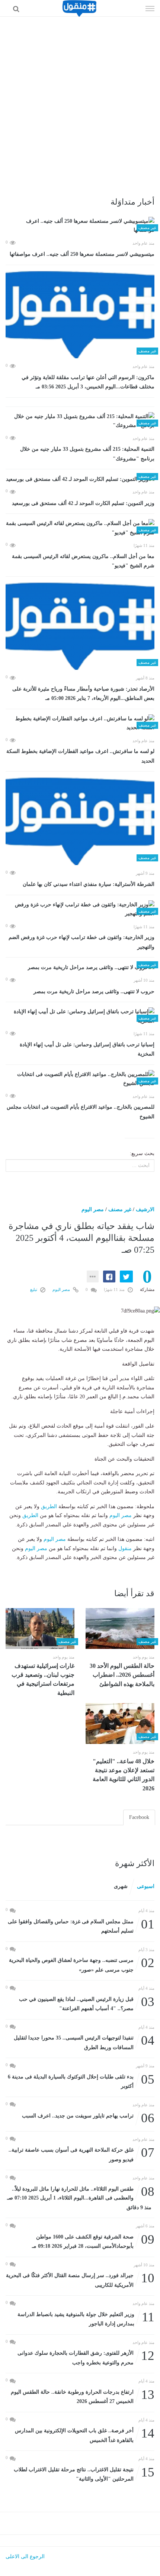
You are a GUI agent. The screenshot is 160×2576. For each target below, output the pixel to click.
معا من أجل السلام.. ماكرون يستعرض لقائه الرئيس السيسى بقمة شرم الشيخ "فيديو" (83, 561)
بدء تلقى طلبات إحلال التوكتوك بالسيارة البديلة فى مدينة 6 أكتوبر (81, 2081)
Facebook (139, 1817)
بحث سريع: (142, 1153)
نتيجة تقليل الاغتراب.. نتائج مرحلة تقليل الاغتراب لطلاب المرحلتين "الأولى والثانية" (84, 2474)
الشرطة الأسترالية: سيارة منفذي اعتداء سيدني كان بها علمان (89, 884)
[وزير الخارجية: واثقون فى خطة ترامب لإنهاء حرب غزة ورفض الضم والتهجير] (80, 909)
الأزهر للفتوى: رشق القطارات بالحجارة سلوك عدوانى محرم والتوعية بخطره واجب (86, 2357)
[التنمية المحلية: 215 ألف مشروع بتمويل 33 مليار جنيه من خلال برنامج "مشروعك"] (80, 421)
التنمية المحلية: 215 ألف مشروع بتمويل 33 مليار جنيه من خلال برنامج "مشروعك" (87, 454)
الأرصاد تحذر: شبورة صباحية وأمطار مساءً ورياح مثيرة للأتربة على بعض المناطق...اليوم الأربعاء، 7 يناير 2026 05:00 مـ (83, 694)
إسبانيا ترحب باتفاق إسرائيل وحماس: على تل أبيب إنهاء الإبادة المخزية (87, 1049)
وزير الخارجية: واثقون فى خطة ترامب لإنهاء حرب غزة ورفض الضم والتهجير (81, 942)
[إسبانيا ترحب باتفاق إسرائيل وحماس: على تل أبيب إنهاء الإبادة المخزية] (80, 1016)
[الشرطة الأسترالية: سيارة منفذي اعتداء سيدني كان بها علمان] (80, 821)
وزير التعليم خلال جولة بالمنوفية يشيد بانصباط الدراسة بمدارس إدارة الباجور (86, 2319)
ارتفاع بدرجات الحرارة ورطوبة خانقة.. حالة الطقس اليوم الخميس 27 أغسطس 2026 (83, 2396)
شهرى (121, 1886)
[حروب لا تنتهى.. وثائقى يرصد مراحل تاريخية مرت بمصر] (80, 967)
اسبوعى (146, 1886)
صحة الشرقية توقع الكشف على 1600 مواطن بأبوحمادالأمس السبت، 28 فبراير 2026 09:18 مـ (93, 2241)
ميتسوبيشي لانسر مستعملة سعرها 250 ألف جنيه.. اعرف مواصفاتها (82, 254)
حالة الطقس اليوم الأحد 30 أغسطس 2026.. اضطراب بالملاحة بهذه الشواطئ (122, 1675)
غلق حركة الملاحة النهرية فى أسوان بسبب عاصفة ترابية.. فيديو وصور (81, 2154)
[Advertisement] (80, 100)
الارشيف (145, 1209)
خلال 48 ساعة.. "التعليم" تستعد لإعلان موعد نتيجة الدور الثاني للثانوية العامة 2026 (124, 1775)
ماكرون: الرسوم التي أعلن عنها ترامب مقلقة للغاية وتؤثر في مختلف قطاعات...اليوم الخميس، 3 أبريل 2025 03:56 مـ (88, 382)
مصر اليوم (93, 1209)
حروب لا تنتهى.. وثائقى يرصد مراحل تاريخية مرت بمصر (94, 992)
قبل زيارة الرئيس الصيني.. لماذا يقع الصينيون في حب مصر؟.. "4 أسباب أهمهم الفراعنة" (87, 2003)
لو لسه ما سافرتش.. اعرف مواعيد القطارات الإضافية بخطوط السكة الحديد (80, 756)
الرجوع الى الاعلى (25, 2557)
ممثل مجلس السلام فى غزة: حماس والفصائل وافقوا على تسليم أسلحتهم (81, 1926)
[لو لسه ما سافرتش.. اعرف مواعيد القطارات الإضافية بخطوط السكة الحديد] (80, 723)
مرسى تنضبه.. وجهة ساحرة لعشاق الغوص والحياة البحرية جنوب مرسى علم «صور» (82, 1964)
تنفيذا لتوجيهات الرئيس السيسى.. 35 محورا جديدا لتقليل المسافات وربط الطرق (84, 2042)
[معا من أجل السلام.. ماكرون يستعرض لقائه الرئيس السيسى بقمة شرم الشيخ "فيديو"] (80, 528)
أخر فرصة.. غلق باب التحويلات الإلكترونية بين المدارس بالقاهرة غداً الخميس (85, 2435)
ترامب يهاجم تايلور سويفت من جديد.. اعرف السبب (88, 2116)
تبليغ (34, 1289)
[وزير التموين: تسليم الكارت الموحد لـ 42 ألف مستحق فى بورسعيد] (80, 479)
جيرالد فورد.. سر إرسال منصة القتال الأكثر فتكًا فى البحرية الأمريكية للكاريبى (80, 2280)
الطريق (49, 1507)
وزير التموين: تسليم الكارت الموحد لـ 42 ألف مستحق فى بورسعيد (83, 503)
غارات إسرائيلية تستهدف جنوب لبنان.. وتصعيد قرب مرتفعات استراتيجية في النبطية (43, 1679)
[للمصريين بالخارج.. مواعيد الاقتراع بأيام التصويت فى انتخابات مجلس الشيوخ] (80, 1079)
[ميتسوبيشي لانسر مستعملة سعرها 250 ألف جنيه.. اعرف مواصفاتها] (80, 226)
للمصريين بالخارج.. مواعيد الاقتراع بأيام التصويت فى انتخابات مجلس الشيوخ (81, 1112)
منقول (125, 1548)
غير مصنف (120, 1209)
